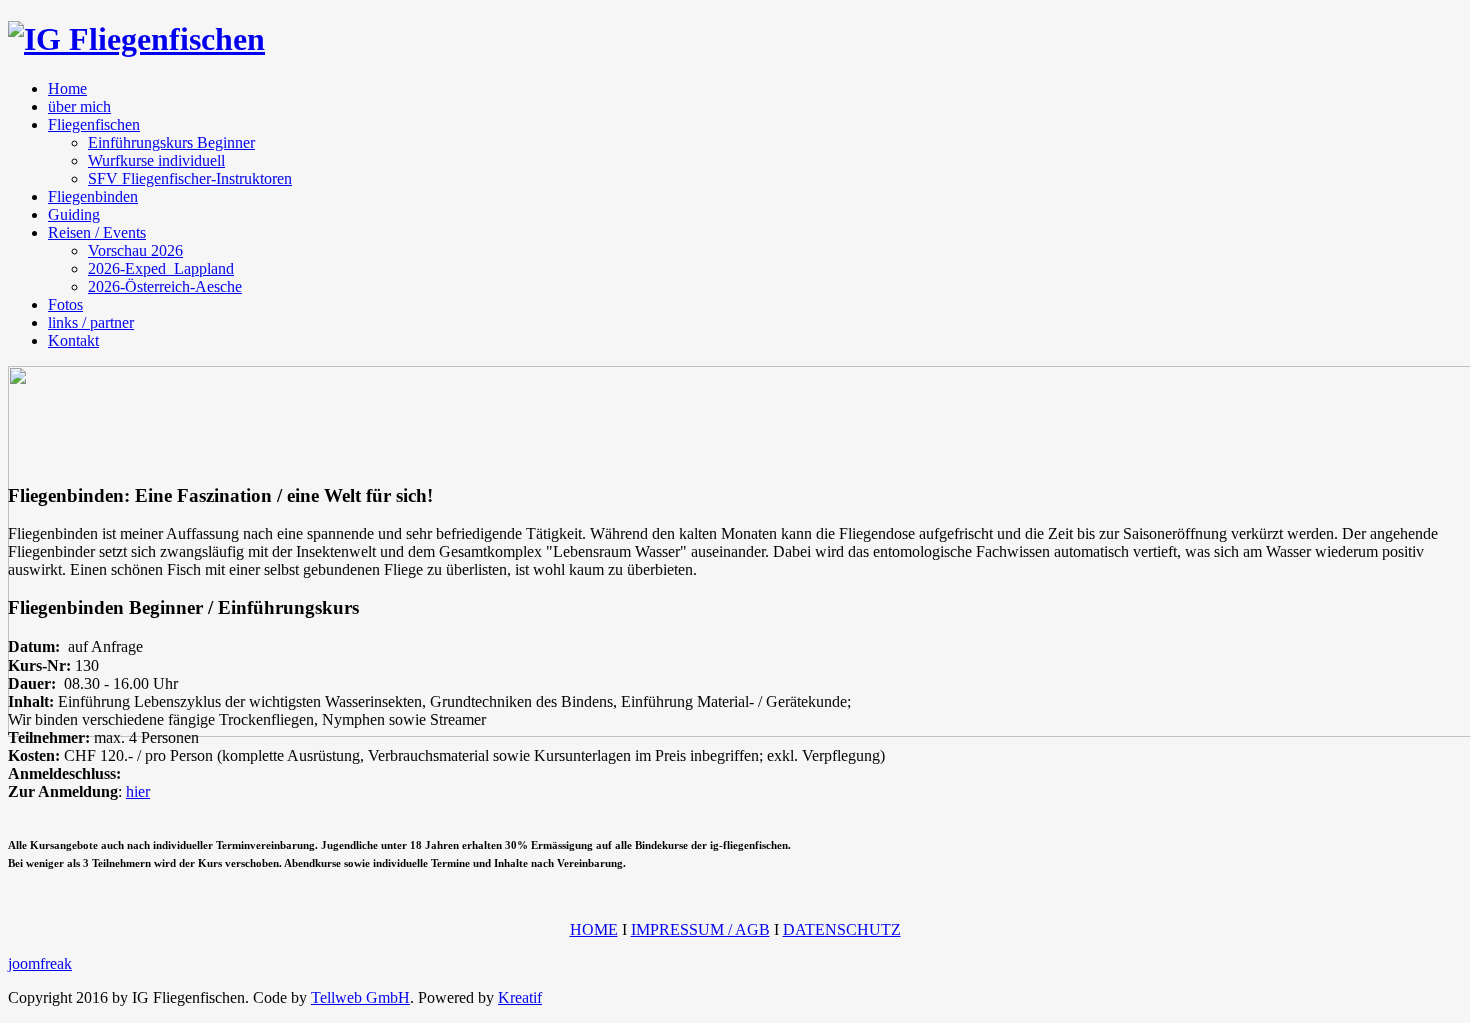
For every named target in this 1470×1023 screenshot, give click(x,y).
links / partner (91, 322)
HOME (594, 929)
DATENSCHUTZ (842, 929)
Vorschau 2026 (135, 250)
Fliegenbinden (93, 196)
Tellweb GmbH (360, 997)
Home (67, 88)
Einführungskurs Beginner (171, 142)
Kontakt (73, 340)
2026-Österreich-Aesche (165, 286)
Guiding (74, 214)
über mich (79, 106)
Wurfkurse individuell (156, 160)
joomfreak (40, 963)
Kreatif (520, 997)
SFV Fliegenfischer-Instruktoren (190, 178)
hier (138, 791)
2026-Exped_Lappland (161, 268)
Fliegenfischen (94, 124)
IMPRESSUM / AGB (700, 929)
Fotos (65, 304)
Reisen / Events (97, 232)
